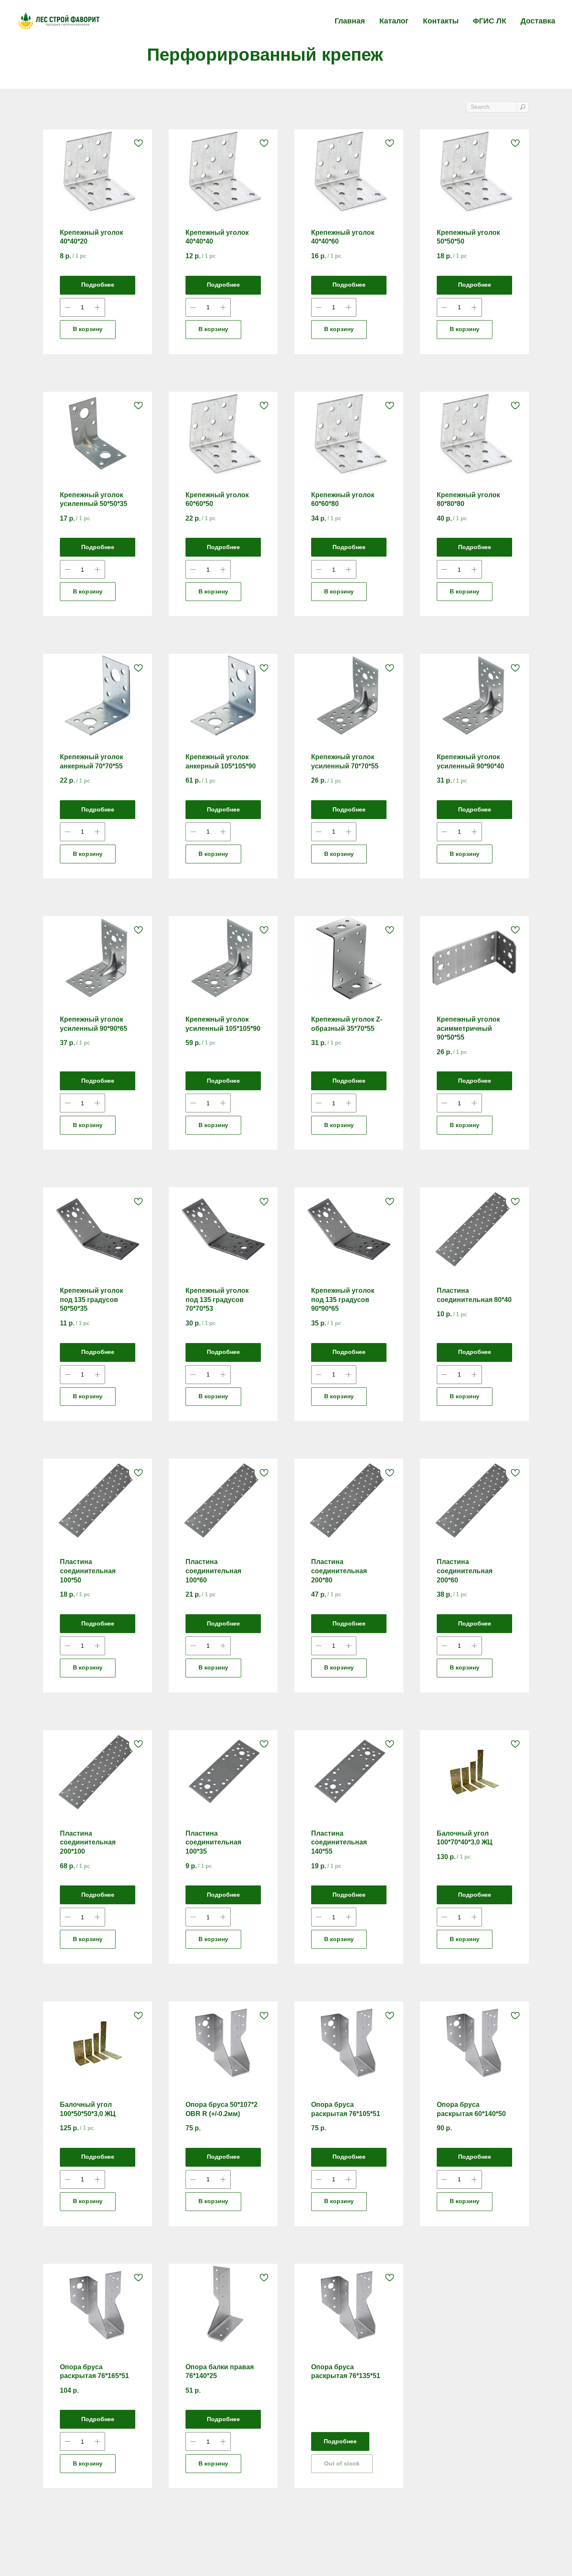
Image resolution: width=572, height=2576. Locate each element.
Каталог (394, 21)
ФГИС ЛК (490, 21)
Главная (350, 21)
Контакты (441, 21)
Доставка (538, 21)
